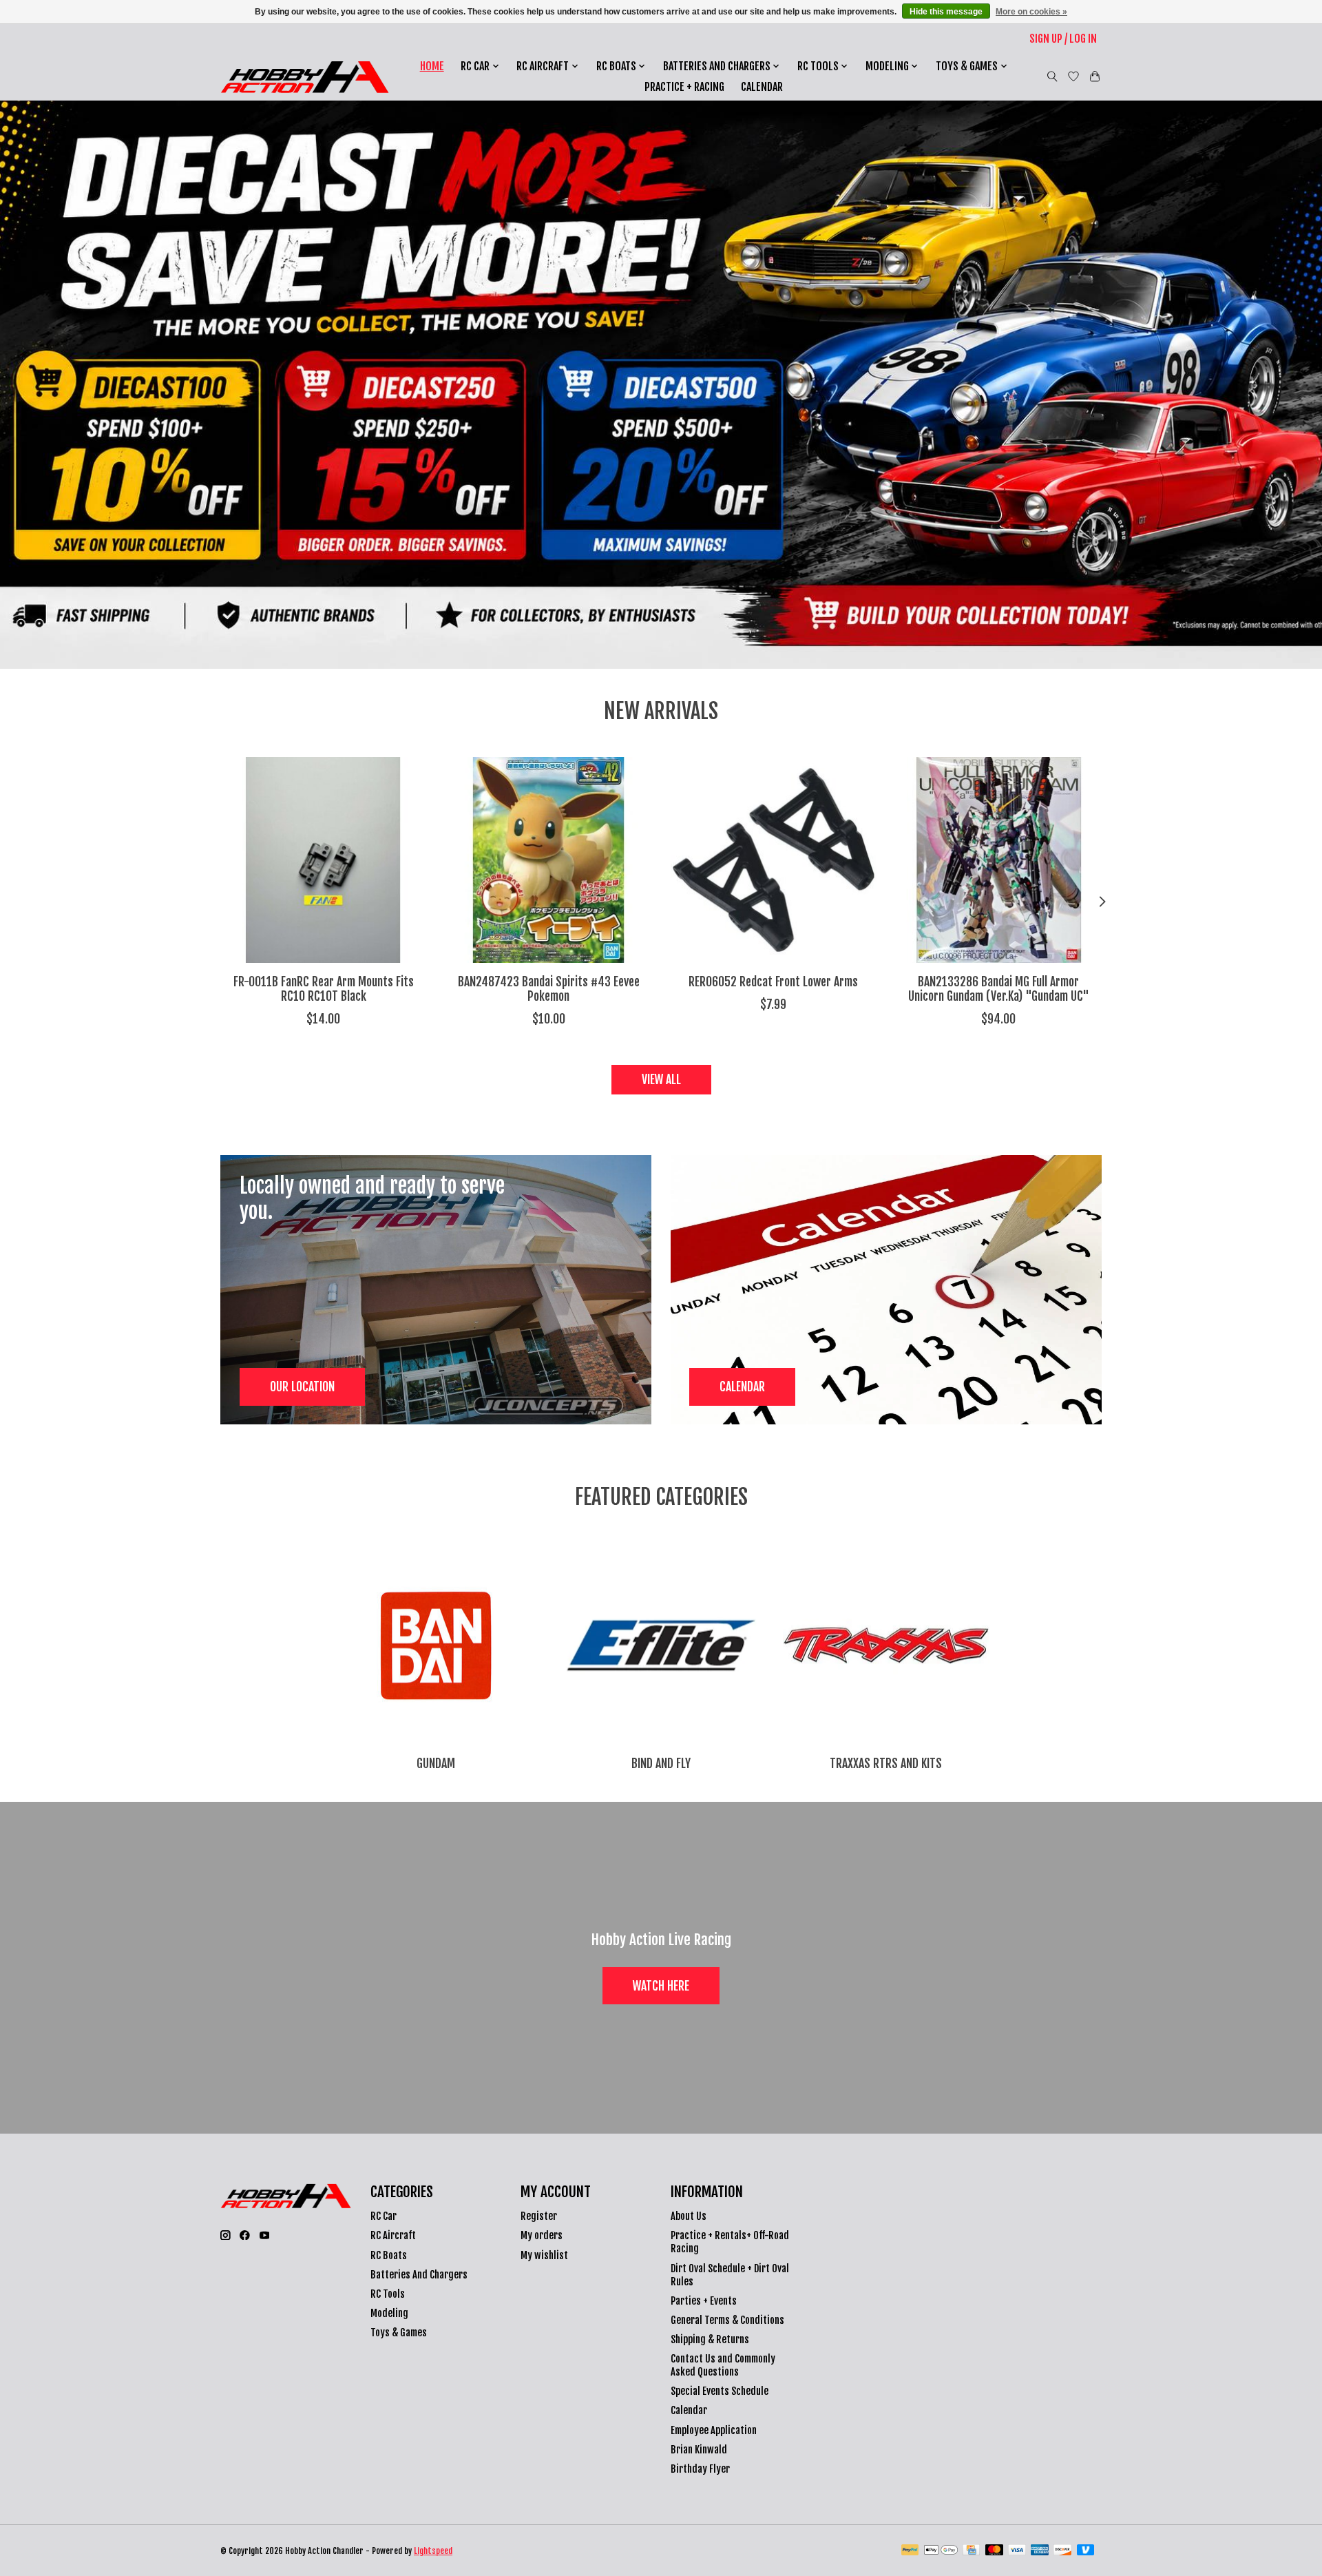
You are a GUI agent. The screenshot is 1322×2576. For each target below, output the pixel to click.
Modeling (389, 2313)
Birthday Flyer (700, 2469)
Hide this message (946, 12)
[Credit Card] (971, 2551)
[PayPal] (910, 2551)
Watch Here (661, 1986)
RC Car (384, 2216)
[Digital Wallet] (941, 2551)
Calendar (762, 87)
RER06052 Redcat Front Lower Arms (773, 981)
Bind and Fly (661, 1763)
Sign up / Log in (1063, 39)
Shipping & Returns (710, 2339)
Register (539, 2216)
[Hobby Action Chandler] (305, 77)
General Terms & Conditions (727, 2320)
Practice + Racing (684, 87)
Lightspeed (433, 2551)
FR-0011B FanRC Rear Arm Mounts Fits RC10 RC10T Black (324, 989)
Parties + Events (704, 2301)
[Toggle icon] (1052, 76)
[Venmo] (1086, 2551)
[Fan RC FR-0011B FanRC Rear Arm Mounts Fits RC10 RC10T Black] (323, 860)
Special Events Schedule (720, 2391)
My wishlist (544, 2255)
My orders (542, 2235)
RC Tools (388, 2294)
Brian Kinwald (699, 2450)
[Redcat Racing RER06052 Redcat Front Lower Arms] (774, 860)
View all (661, 1079)
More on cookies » (1031, 12)
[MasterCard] (994, 2551)
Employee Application (714, 2430)
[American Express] (1040, 2551)
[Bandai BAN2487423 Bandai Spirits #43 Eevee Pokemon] (548, 860)
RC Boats (389, 2255)
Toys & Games (399, 2333)
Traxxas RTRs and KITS (886, 1763)
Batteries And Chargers (419, 2275)
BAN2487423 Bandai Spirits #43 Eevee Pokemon (549, 989)
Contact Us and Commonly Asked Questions (723, 2365)
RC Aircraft (393, 2235)
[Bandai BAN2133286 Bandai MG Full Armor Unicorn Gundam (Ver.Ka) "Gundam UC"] (999, 860)
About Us (689, 2216)
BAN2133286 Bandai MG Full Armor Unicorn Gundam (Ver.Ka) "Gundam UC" (999, 989)
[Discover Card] (1062, 2551)
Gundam (436, 1763)
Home (432, 66)
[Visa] (1017, 2551)
